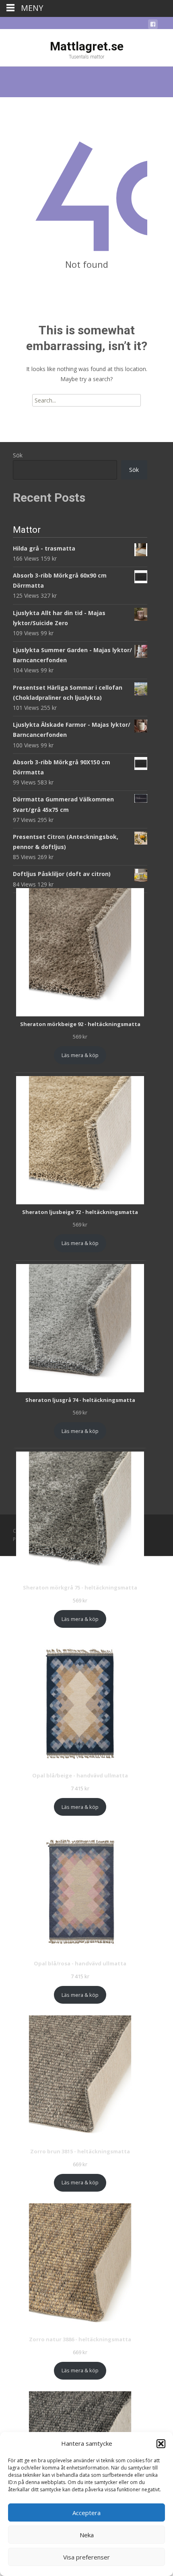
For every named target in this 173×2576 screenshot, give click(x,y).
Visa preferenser (86, 2557)
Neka (87, 2535)
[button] (161, 2444)
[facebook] (153, 26)
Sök (18, 455)
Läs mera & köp (80, 1055)
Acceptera (86, 2513)
